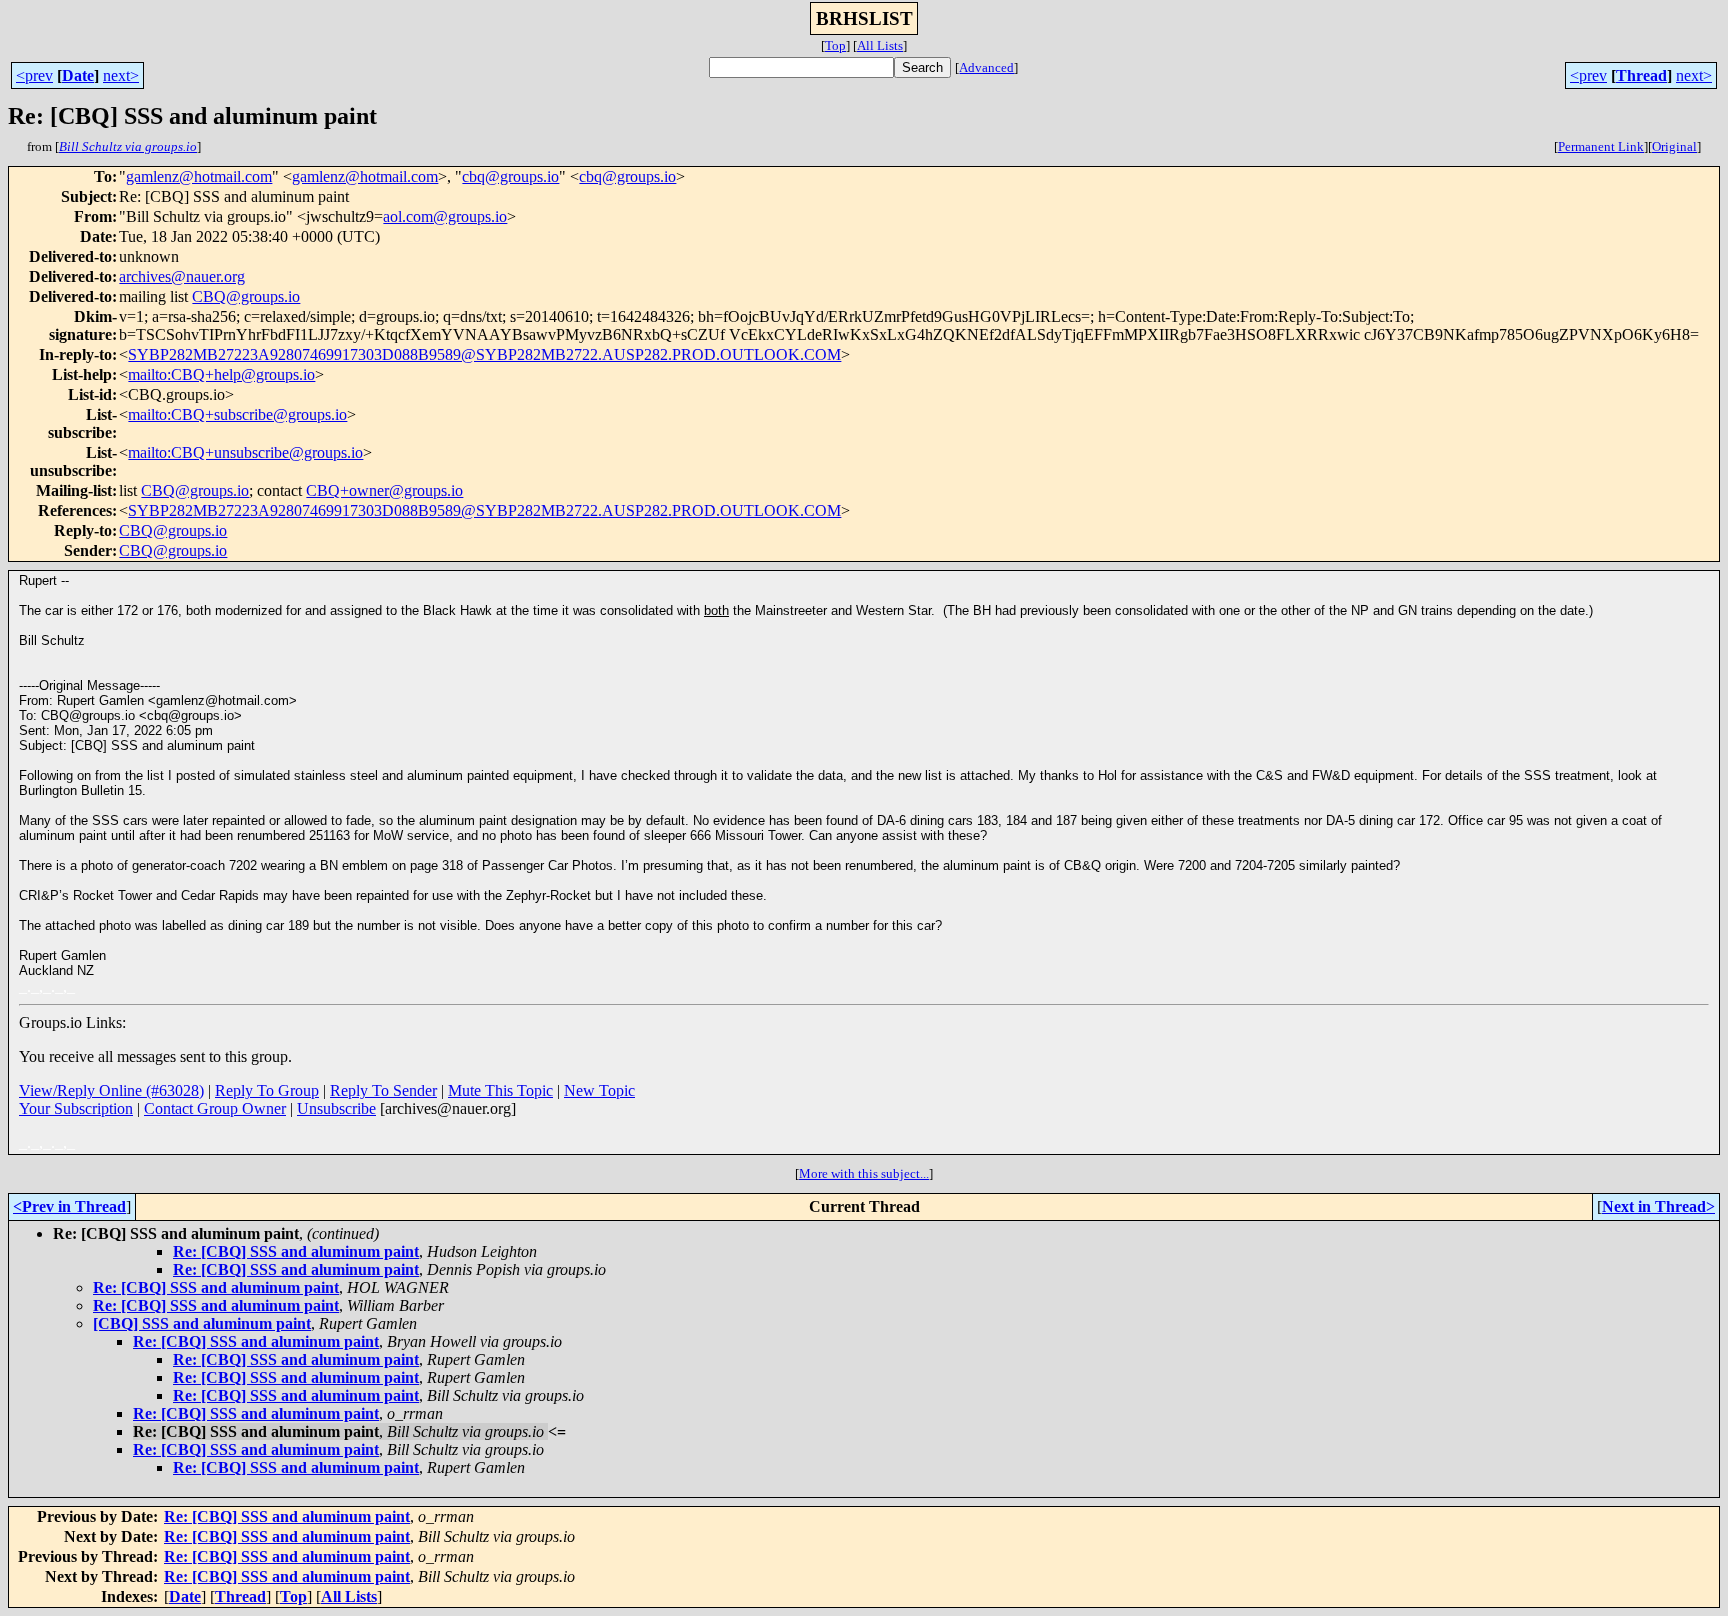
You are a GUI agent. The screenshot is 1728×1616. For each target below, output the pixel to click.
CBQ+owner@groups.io (384, 490)
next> (121, 75)
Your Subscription (76, 1108)
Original (1674, 146)
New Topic (599, 1090)
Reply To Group (267, 1090)
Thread (1641, 75)
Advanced (986, 67)
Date (78, 75)
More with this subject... (864, 1173)
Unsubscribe (336, 1108)
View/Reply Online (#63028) (111, 1090)
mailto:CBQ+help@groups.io (221, 374)
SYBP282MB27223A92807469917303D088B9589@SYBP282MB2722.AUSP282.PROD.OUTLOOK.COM (484, 354)
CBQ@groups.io (246, 296)
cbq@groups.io (510, 176)
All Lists (880, 45)
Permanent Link (1601, 146)
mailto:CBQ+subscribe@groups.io (237, 414)
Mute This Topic (500, 1090)
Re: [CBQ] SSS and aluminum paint (296, 1251)
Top (835, 45)
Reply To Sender (383, 1090)
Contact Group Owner (215, 1108)
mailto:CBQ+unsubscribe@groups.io (245, 452)
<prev (34, 75)
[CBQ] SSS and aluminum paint (202, 1323)
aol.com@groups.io (445, 216)
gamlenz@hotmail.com (199, 176)
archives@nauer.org (182, 276)
